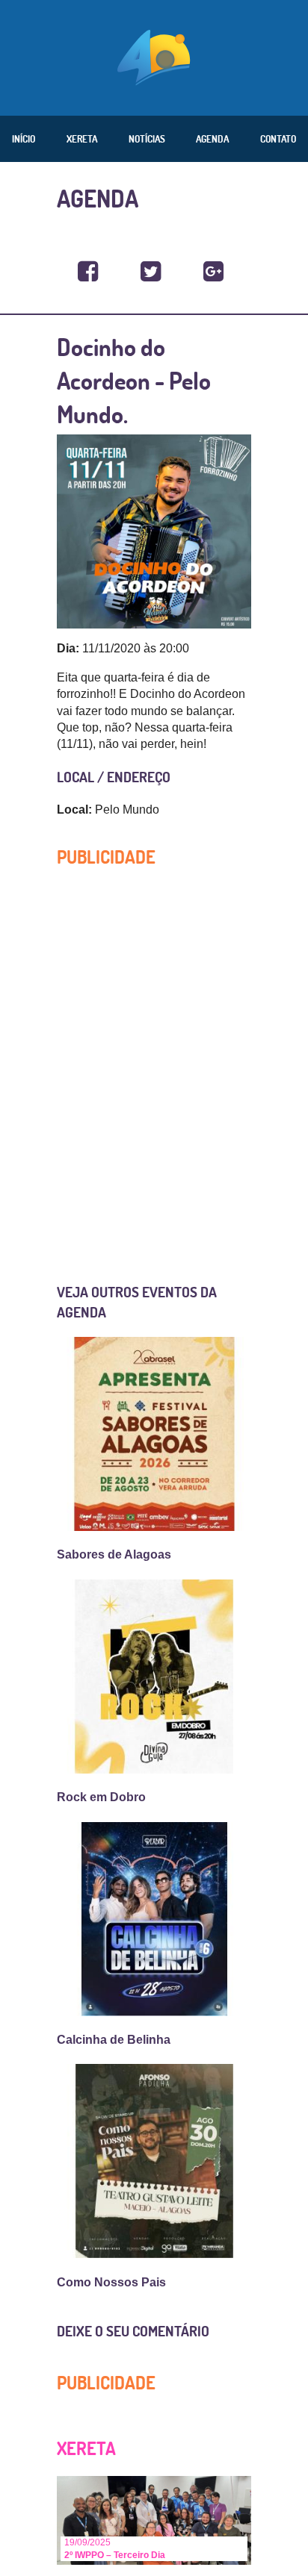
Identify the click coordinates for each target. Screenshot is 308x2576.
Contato (278, 139)
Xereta (82, 139)
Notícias (147, 139)
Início (24, 139)
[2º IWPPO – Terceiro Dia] (154, 2520)
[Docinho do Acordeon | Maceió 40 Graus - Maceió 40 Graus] (88, 272)
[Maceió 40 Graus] (154, 56)
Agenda (212, 139)
